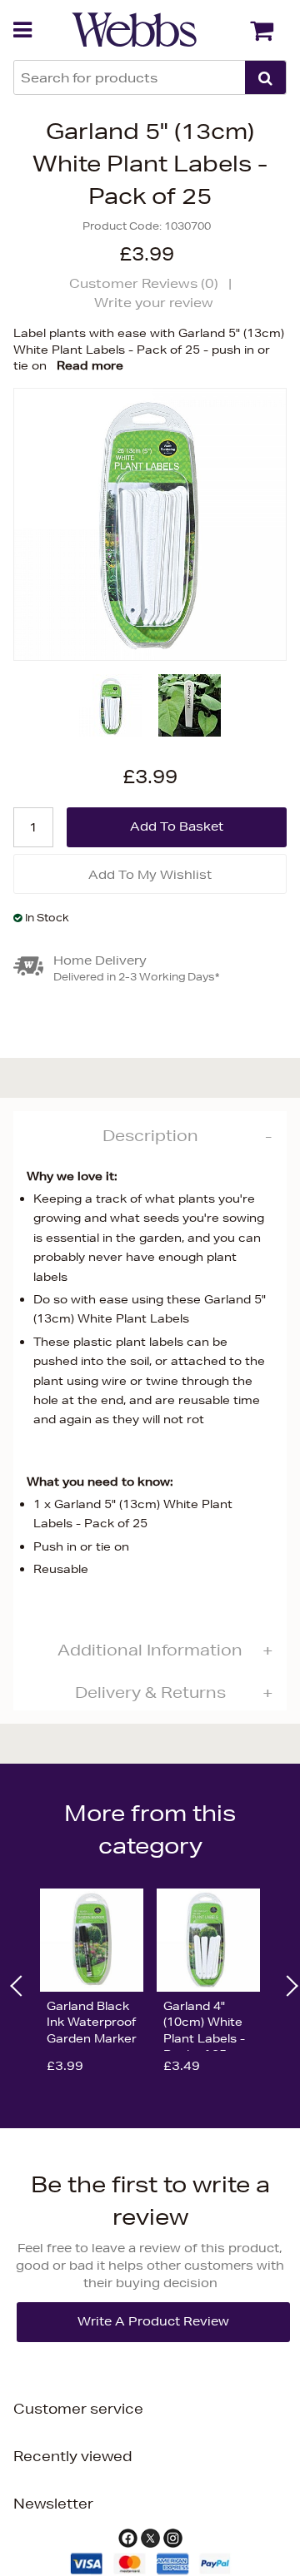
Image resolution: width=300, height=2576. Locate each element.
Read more (90, 365)
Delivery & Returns (150, 1692)
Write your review (154, 303)
